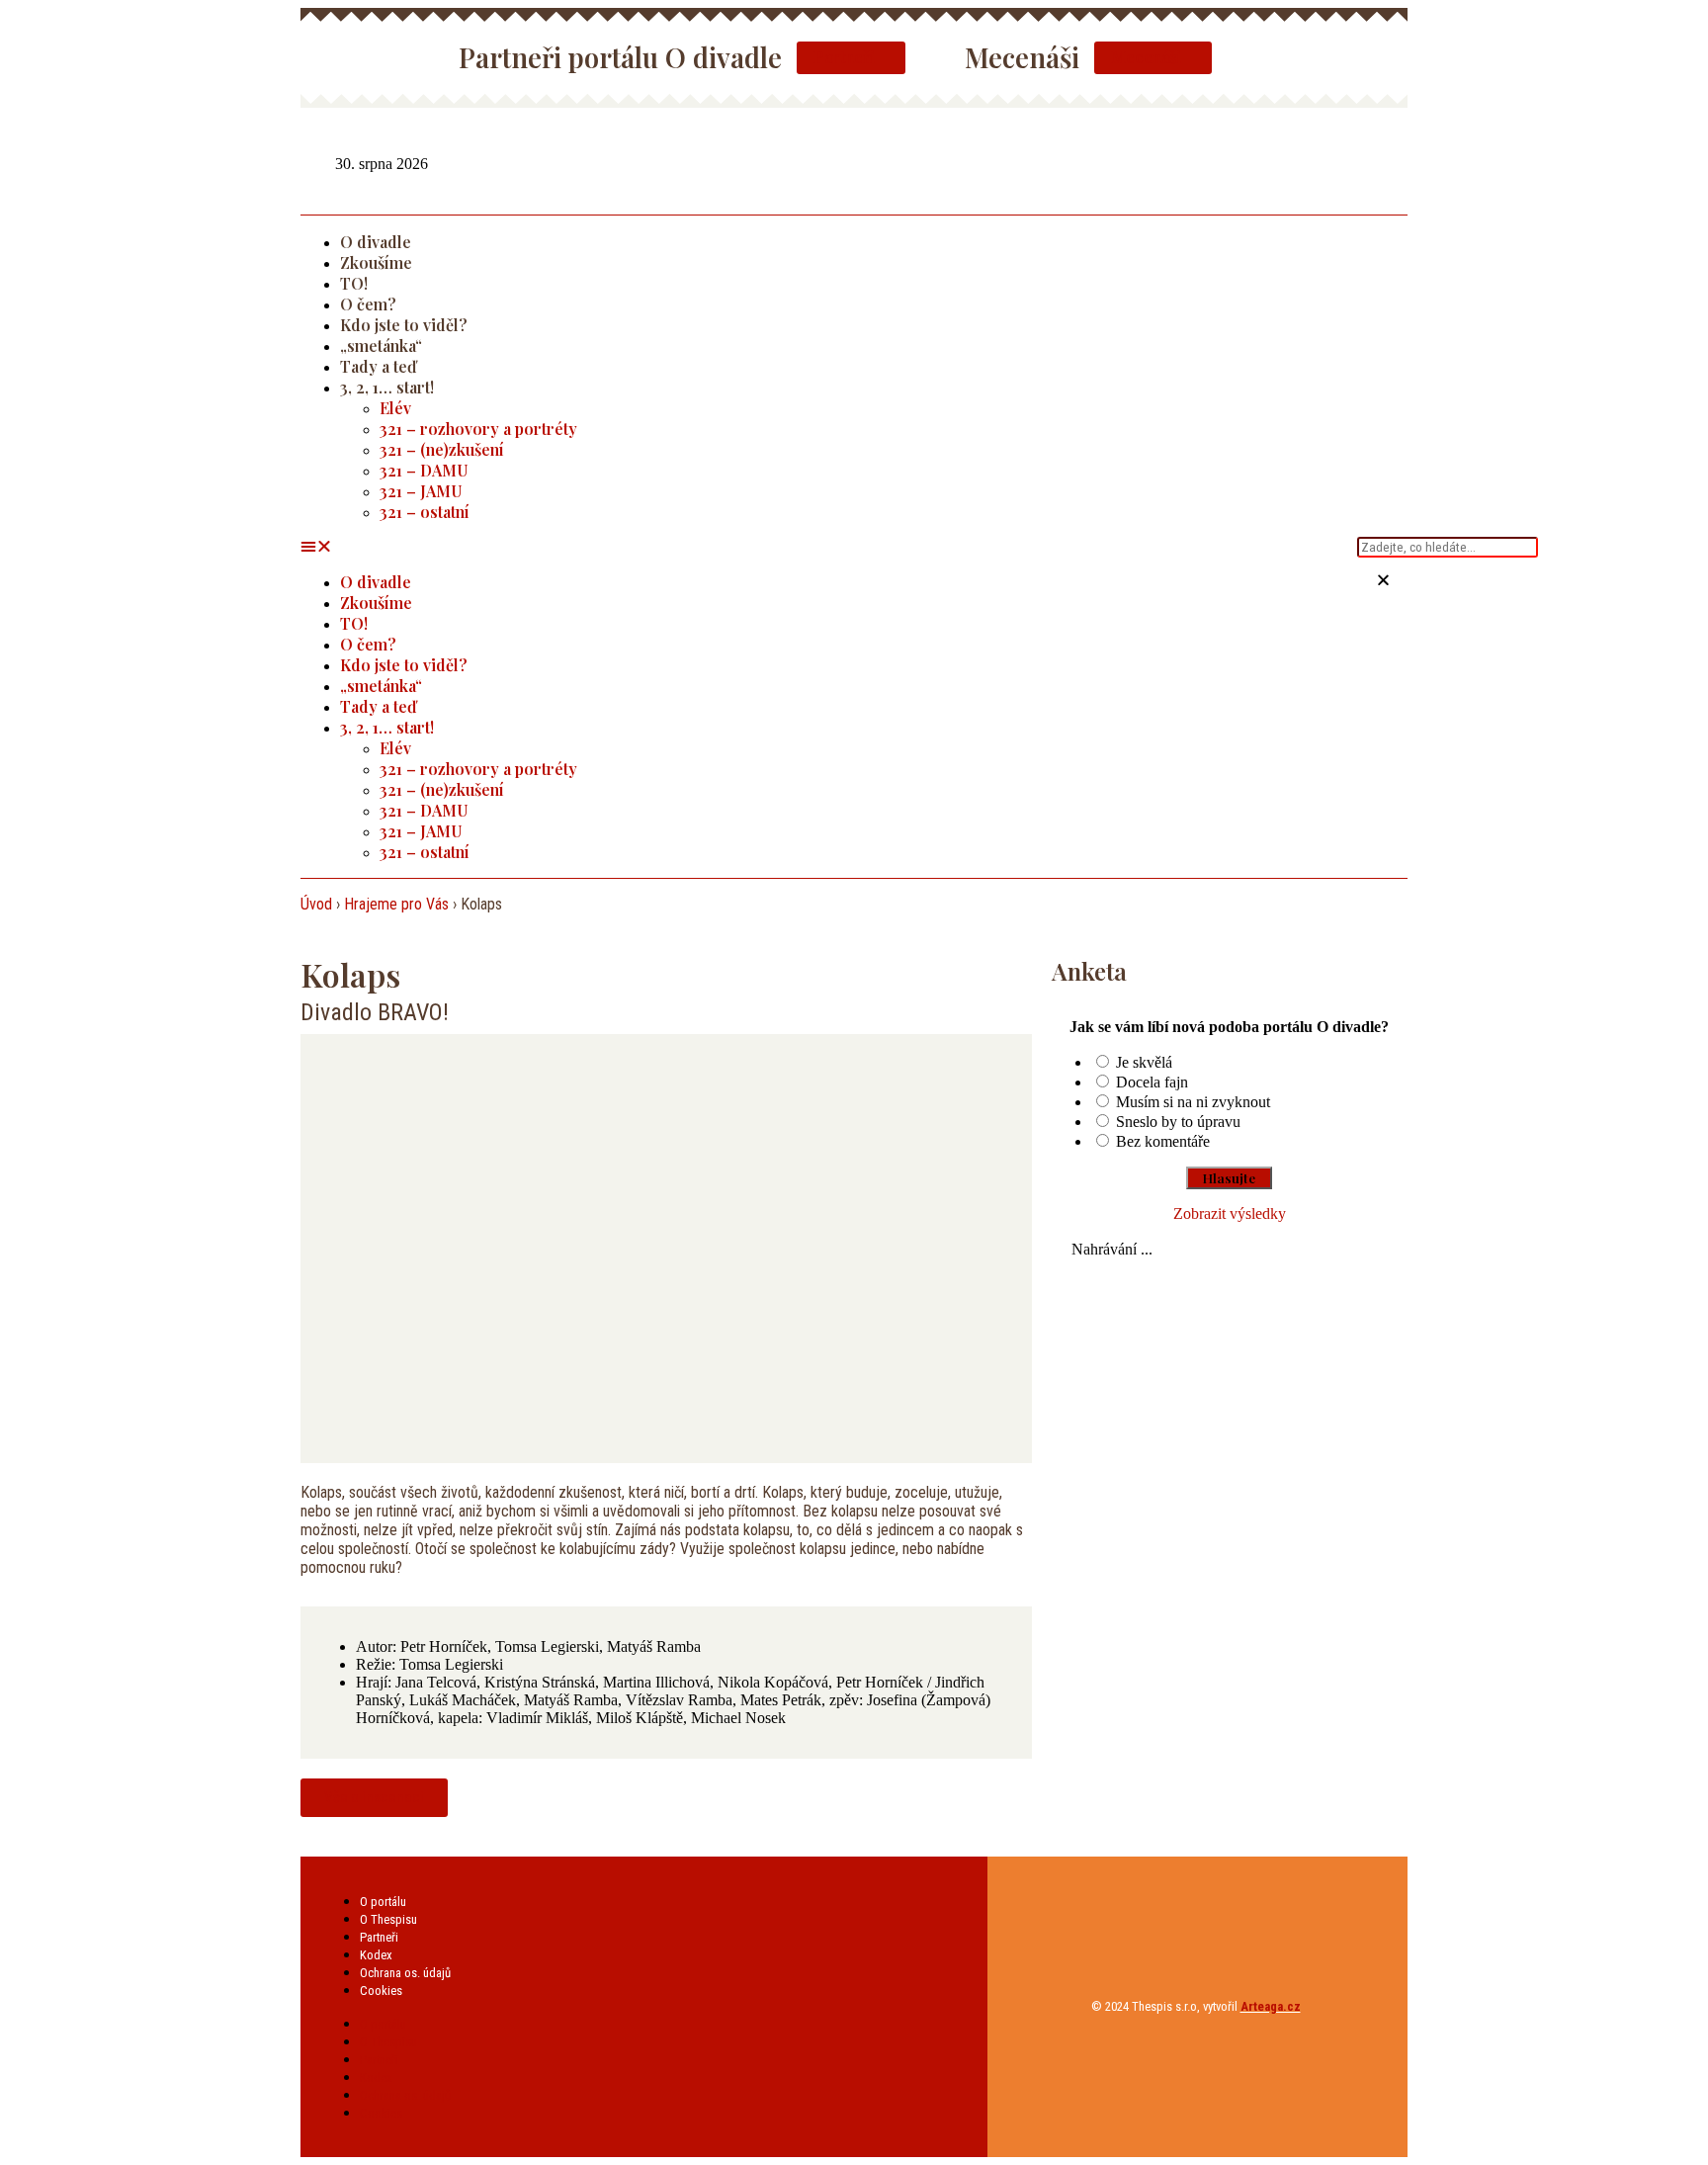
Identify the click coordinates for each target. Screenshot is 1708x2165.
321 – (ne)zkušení (442, 449)
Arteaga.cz (1271, 2006)
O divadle (376, 242)
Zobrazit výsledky (1230, 1213)
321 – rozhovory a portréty (478, 429)
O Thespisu (388, 1919)
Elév (395, 408)
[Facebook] (1349, 162)
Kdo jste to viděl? (404, 325)
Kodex (376, 1955)
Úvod (316, 904)
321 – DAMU (424, 470)
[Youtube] (1395, 162)
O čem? (368, 304)
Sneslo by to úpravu (1178, 1122)
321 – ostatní (425, 512)
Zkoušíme (376, 262)
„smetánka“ (381, 346)
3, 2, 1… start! (387, 387)
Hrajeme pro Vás (396, 904)
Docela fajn (1152, 1082)
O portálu (383, 1902)
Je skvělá (1144, 1062)
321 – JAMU (421, 491)
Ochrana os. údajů (405, 1973)
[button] (829, 547)
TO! (354, 283)
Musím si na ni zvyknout (1193, 1102)
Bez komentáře (1163, 1141)
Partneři (379, 1937)
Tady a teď (378, 366)
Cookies (381, 1991)
